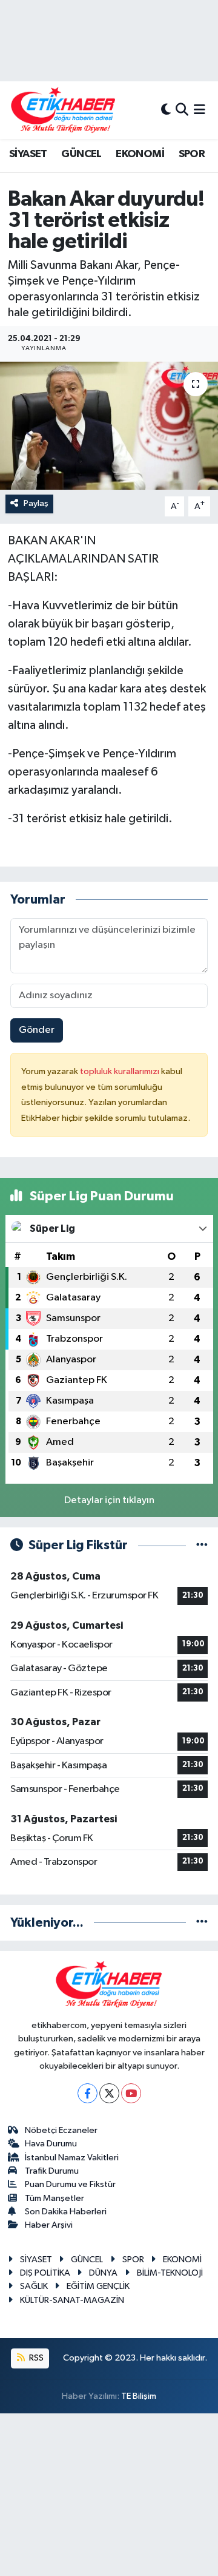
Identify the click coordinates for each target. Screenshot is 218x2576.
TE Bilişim (139, 2396)
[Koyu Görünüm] (166, 110)
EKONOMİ (140, 154)
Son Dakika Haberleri (66, 2212)
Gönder (37, 1030)
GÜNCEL (81, 154)
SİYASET (28, 154)
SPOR (192, 154)
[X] (109, 2093)
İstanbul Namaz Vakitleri (72, 2158)
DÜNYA (103, 2273)
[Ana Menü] (200, 110)
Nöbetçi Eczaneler (61, 2130)
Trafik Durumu (52, 2171)
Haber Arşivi (49, 2225)
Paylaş (36, 503)
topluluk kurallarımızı (121, 1071)
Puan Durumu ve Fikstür (70, 2184)
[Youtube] (131, 2093)
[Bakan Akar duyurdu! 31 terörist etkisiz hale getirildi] (109, 426)
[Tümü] (202, 1923)
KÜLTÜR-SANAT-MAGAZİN (72, 2300)
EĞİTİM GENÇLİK (98, 2286)
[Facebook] (88, 2093)
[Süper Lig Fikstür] (202, 1545)
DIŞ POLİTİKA (45, 2273)
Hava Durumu (51, 2144)
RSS (35, 2358)
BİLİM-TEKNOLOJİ (170, 2273)
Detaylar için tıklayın (109, 1500)
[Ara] (182, 110)
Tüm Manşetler (54, 2198)
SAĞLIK (34, 2286)
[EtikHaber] (63, 110)
